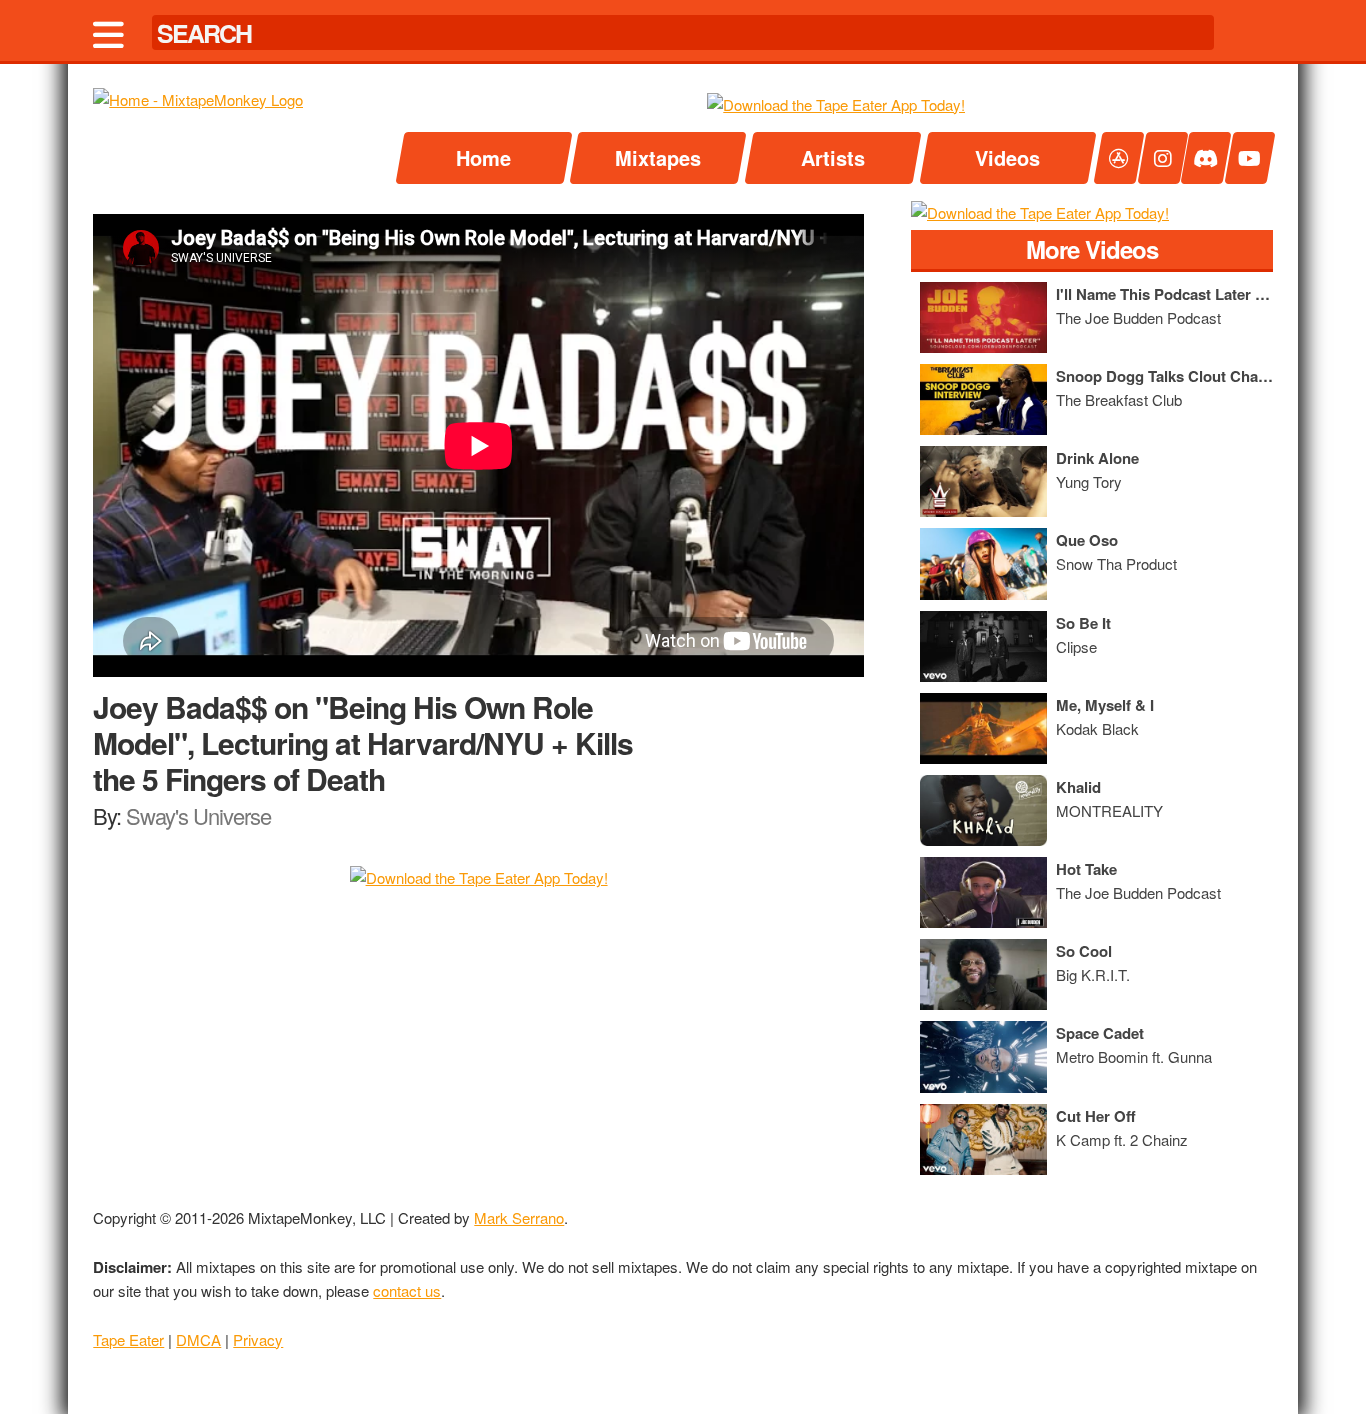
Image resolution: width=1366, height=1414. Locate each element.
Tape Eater (128, 1339)
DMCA (198, 1339)
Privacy (258, 1339)
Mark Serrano (519, 1217)
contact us (407, 1290)
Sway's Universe (198, 815)
